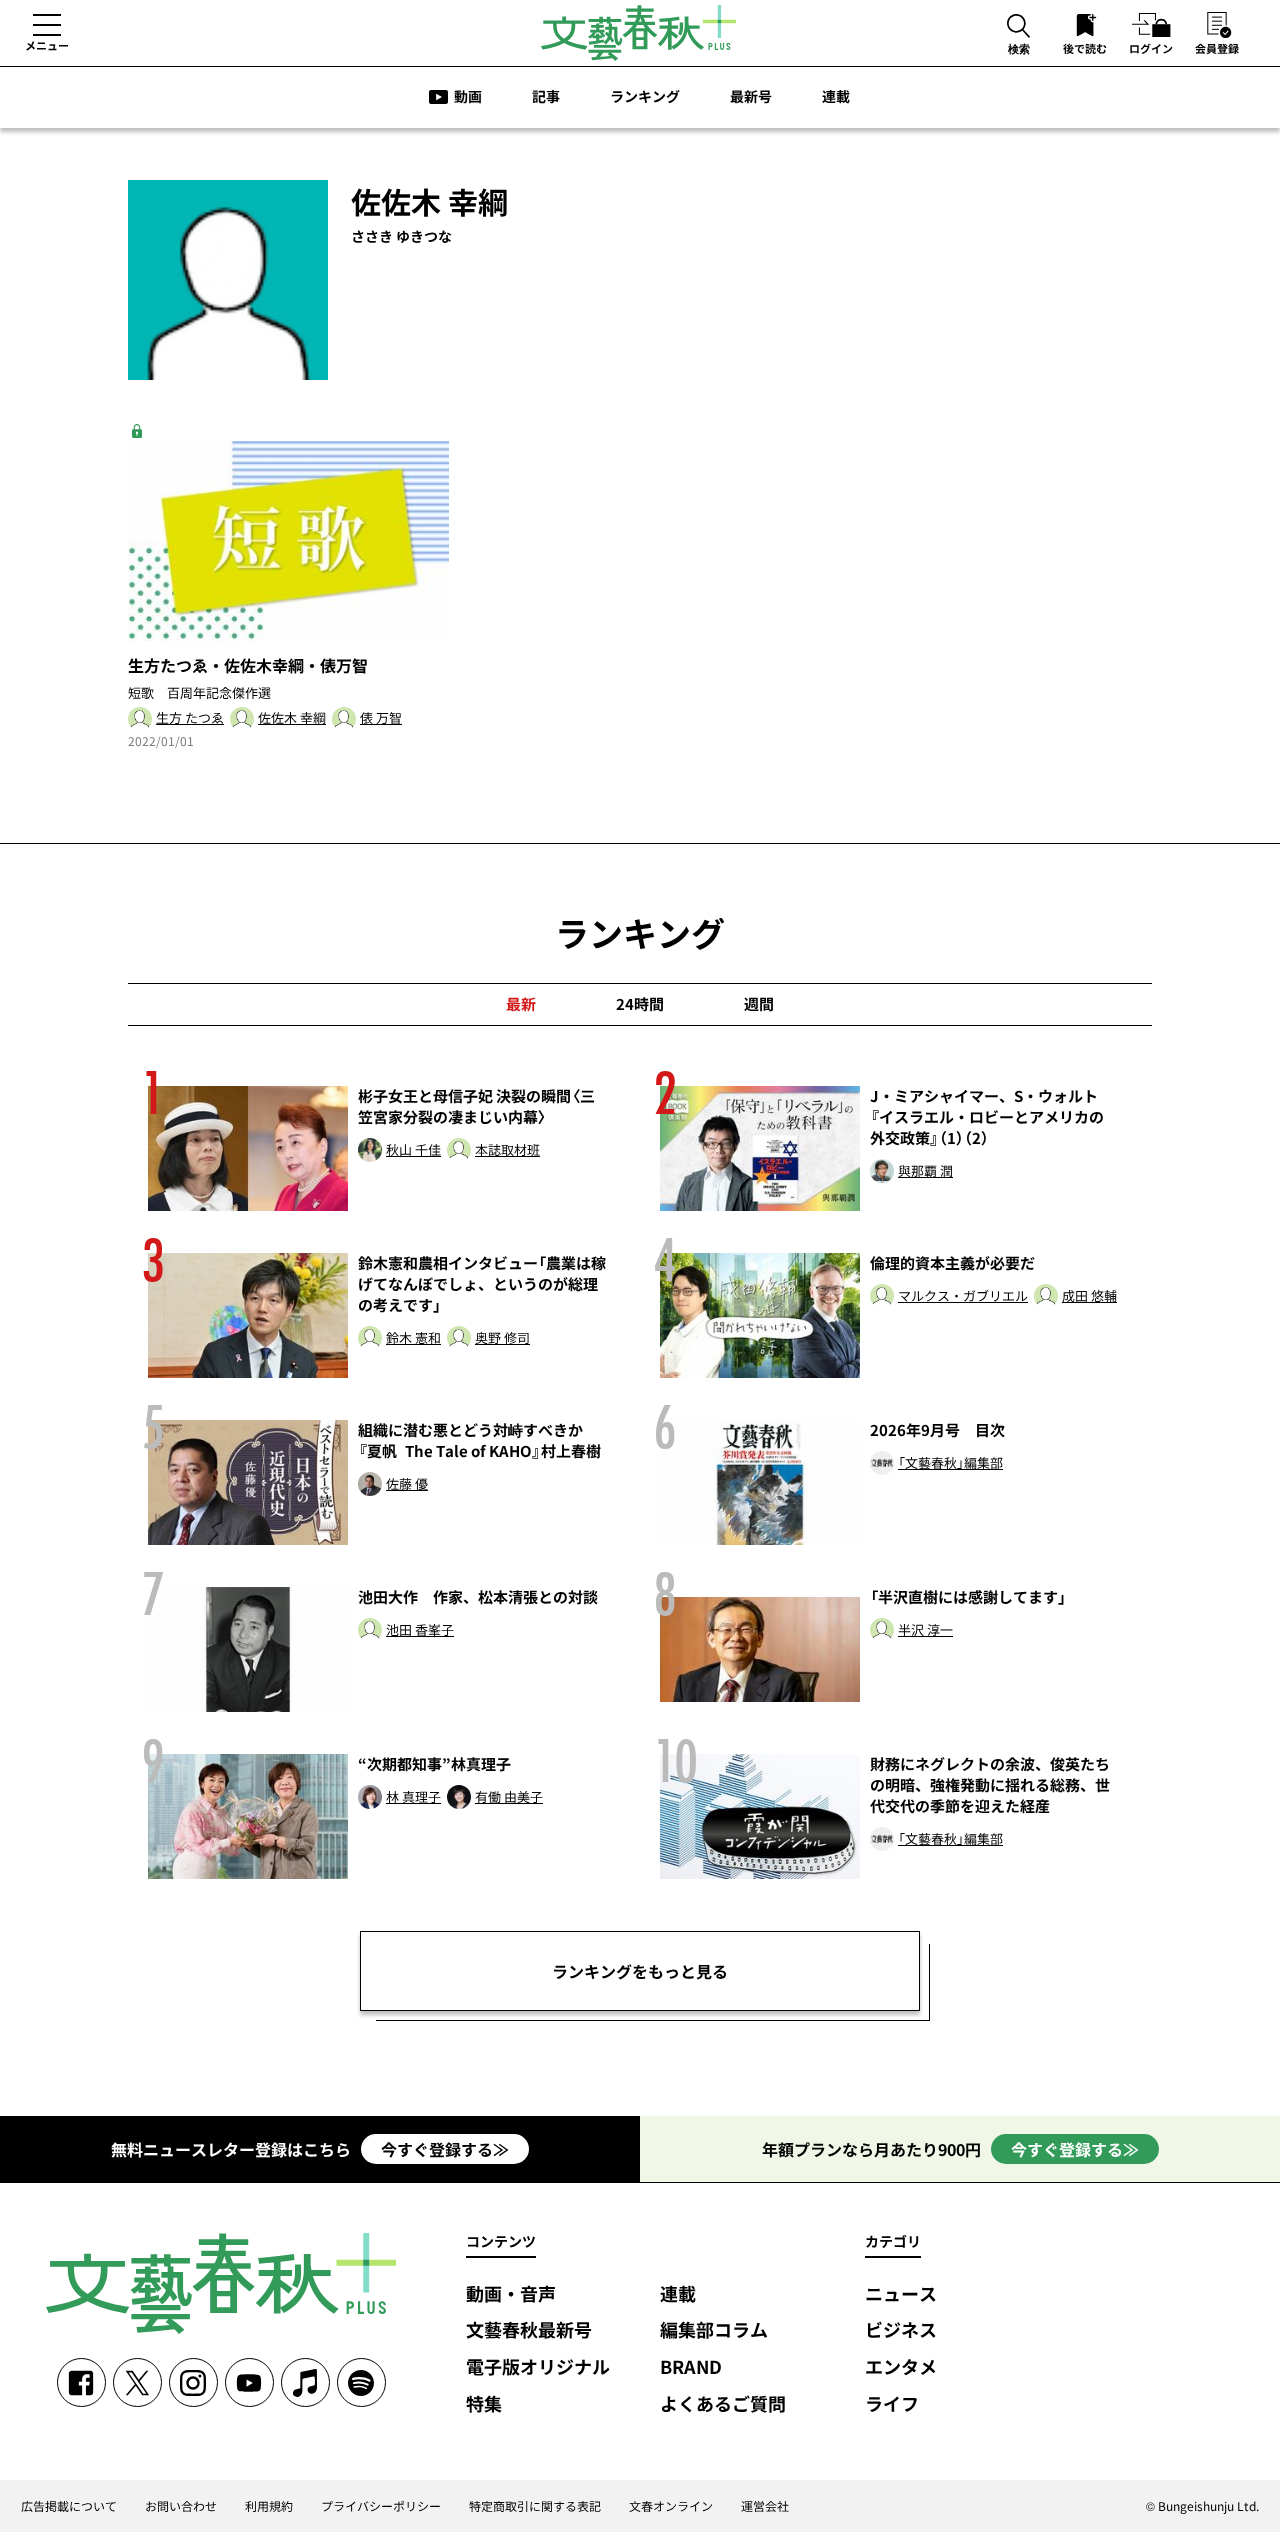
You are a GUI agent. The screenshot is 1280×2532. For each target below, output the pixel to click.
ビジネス (901, 2330)
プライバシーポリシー (381, 2506)
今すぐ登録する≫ (445, 2149)
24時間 (640, 1004)
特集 (484, 2404)
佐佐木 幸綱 (292, 718)
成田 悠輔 (1089, 1296)
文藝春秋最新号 (529, 2330)
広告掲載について (69, 2506)
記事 (546, 96)
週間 (759, 1004)
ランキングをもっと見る (640, 1971)
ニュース (901, 2294)
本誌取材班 (507, 1150)
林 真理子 (413, 1797)
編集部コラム (714, 2330)
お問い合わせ (181, 2506)
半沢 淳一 (925, 1630)
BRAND (691, 2367)
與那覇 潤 (925, 1171)
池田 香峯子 (420, 1630)
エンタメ (901, 2367)
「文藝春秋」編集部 (950, 1463)
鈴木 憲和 (413, 1338)
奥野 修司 (502, 1338)
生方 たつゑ (190, 718)
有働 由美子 (509, 1797)
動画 (468, 96)
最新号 (751, 96)
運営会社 (765, 2506)
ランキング (645, 96)
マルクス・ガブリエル (963, 1296)
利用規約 (269, 2506)
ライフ (892, 2404)
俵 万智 (381, 718)
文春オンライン (671, 2506)
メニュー (47, 45)
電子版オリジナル (538, 2367)
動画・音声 (511, 2294)
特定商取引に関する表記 (535, 2506)
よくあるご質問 (723, 2404)
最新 (521, 1004)
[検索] (1019, 27)
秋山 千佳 (413, 1150)
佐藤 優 (407, 1484)
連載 (836, 96)
